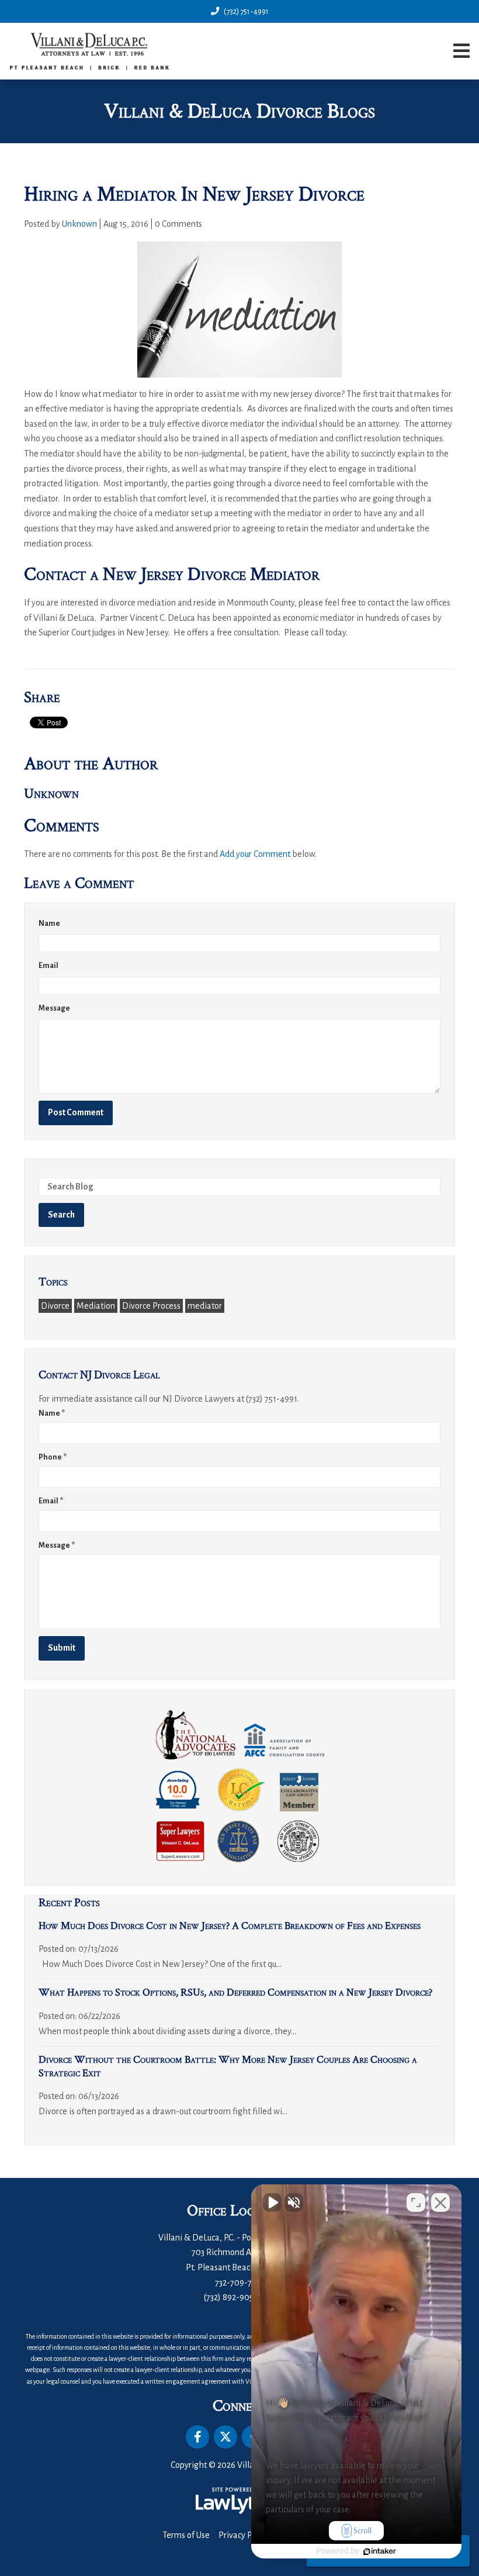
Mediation (96, 1306)
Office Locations (239, 2211)
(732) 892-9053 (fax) (240, 2297)
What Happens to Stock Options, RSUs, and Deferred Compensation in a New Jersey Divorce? (235, 1992)
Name (49, 924)
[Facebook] (197, 2437)
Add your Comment (255, 854)
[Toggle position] (416, 2202)
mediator (205, 1306)
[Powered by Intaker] (380, 2551)
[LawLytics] (239, 2501)
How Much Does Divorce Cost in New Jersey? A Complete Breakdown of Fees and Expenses (230, 1926)
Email (48, 966)
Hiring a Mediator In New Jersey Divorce (194, 194)
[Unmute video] (272, 2202)
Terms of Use (186, 2535)
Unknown (79, 224)
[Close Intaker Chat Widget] (440, 2202)
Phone (53, 1457)
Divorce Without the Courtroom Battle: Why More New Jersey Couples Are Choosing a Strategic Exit (228, 2066)
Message (54, 1008)
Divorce (55, 1306)
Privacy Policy (244, 2535)
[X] (225, 2437)
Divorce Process (151, 1306)
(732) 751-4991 (246, 11)
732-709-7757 (239, 2283)
